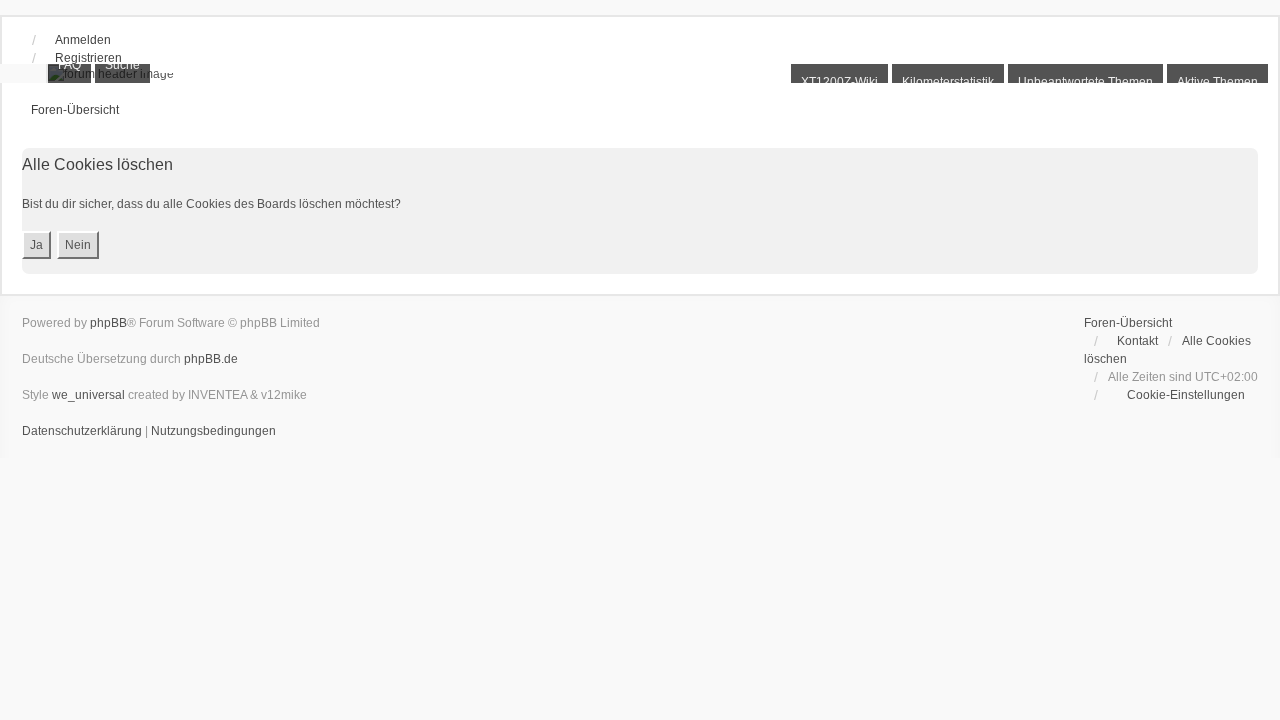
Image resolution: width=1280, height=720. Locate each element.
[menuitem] (1176, 395)
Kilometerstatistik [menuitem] (948, 82)
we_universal (88, 395)
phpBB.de (211, 359)
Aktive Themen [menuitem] (1217, 82)
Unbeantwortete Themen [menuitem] (1085, 82)
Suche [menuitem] (122, 65)
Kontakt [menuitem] (1137, 341)
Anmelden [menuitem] (83, 40)
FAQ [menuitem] (69, 65)
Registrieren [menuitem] (88, 58)
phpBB (108, 323)
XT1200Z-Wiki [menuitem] (839, 82)
